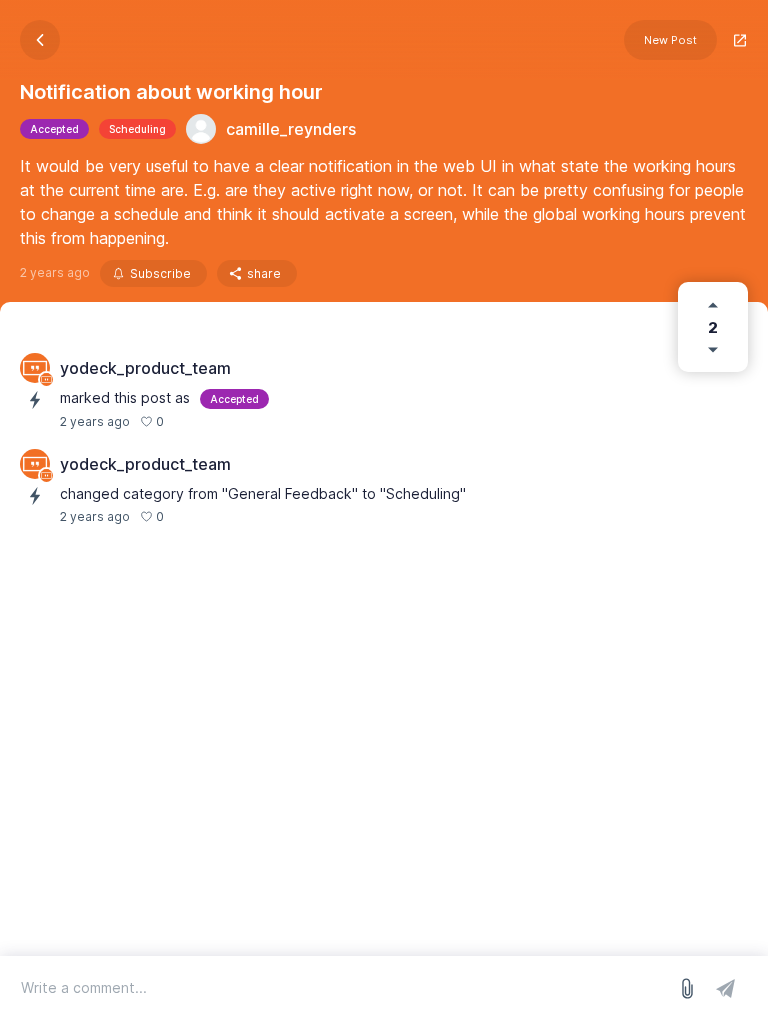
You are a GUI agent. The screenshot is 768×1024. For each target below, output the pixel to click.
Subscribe (160, 273)
